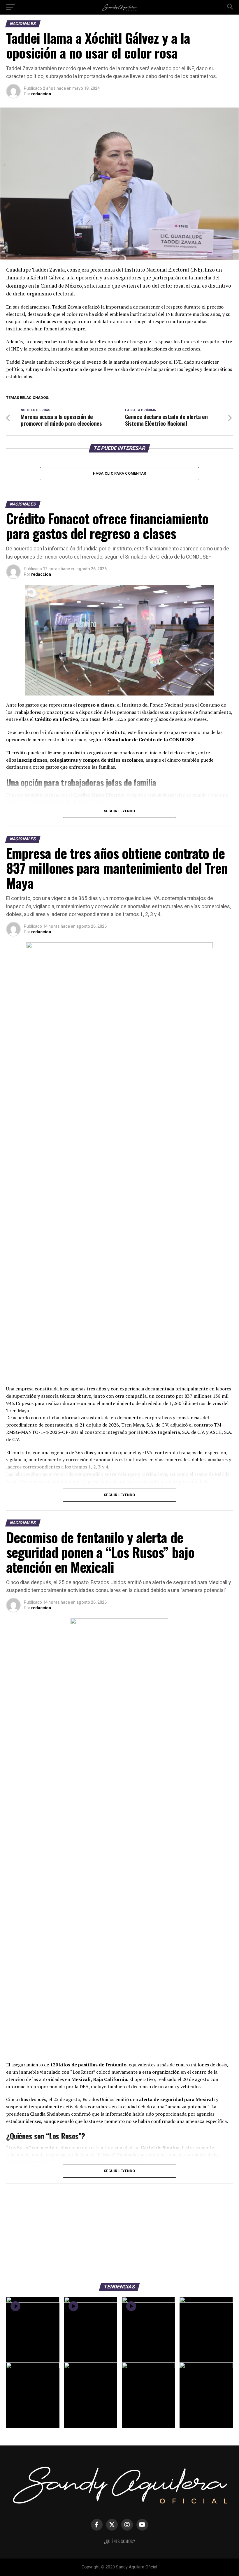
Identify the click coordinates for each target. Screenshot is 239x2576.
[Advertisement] (119, 2230)
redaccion (41, 94)
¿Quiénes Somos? (119, 2541)
